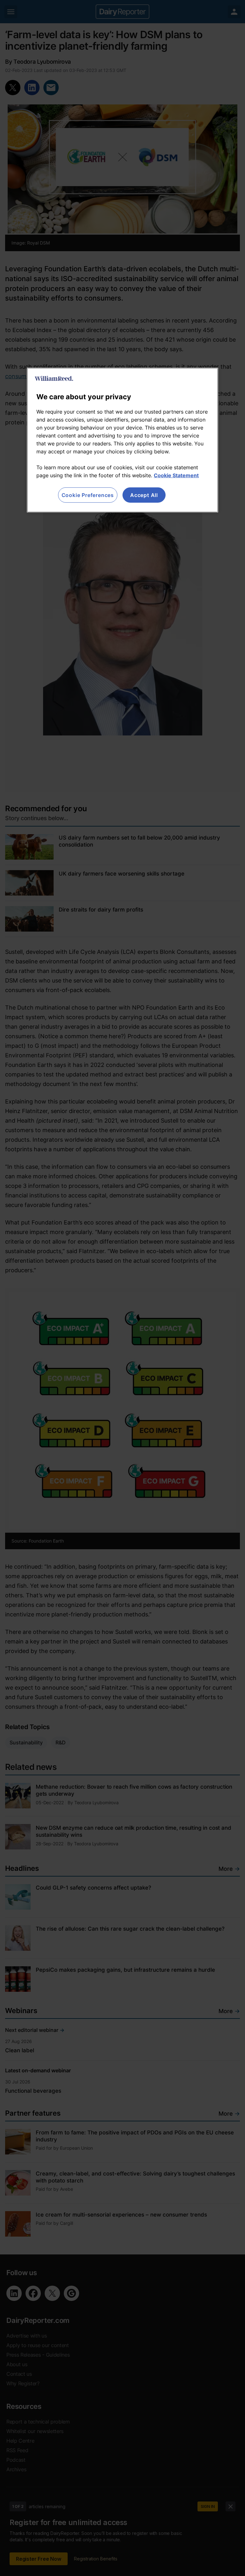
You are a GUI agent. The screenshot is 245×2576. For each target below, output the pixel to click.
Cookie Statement (176, 475)
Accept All (144, 495)
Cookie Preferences (88, 495)
